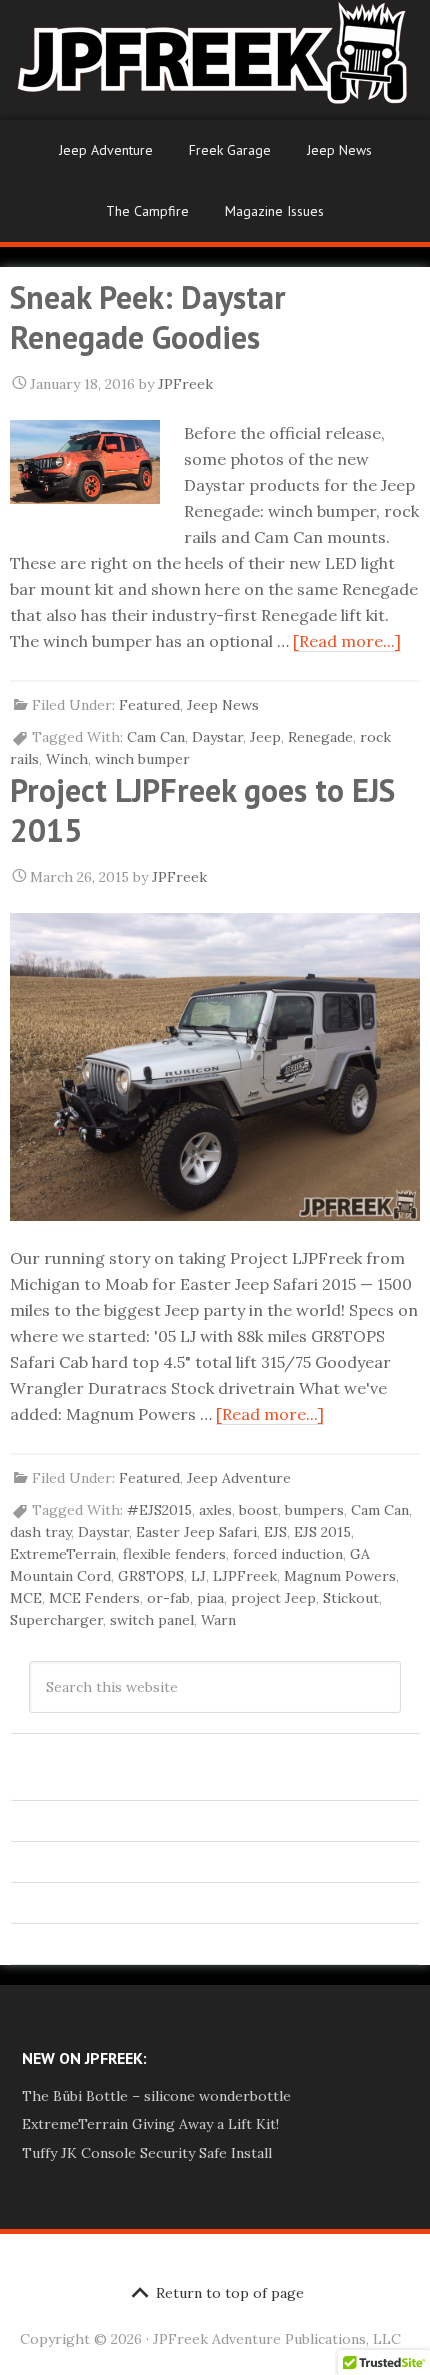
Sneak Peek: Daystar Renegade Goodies (148, 317)
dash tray (40, 1532)
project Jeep (273, 1598)
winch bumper (142, 759)
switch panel (152, 1620)
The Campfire (147, 211)
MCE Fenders (94, 1598)
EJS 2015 (322, 1532)
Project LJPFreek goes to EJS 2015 (202, 810)
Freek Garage (230, 150)
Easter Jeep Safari (196, 1532)
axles (215, 1510)
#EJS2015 (159, 1510)
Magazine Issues (274, 211)
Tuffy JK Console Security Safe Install (147, 2153)
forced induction (288, 1554)
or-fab (168, 1598)
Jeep (265, 737)
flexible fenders (174, 1554)
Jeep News (339, 150)
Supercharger (56, 1620)
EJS (275, 1532)
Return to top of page (230, 2293)
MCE (26, 1598)
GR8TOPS (151, 1576)
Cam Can (156, 737)
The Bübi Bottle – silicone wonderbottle (156, 2096)
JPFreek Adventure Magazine (215, 60)
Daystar (217, 737)
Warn (218, 1620)
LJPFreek (245, 1576)
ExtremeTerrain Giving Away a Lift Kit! (150, 2124)
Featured (149, 705)
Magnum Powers (340, 1576)
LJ (198, 1576)
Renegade (320, 737)
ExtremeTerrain (63, 1554)
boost (258, 1510)
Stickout (351, 1598)
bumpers (314, 1510)
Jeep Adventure (106, 150)
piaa (210, 1598)
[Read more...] (347, 641)
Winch (67, 759)
